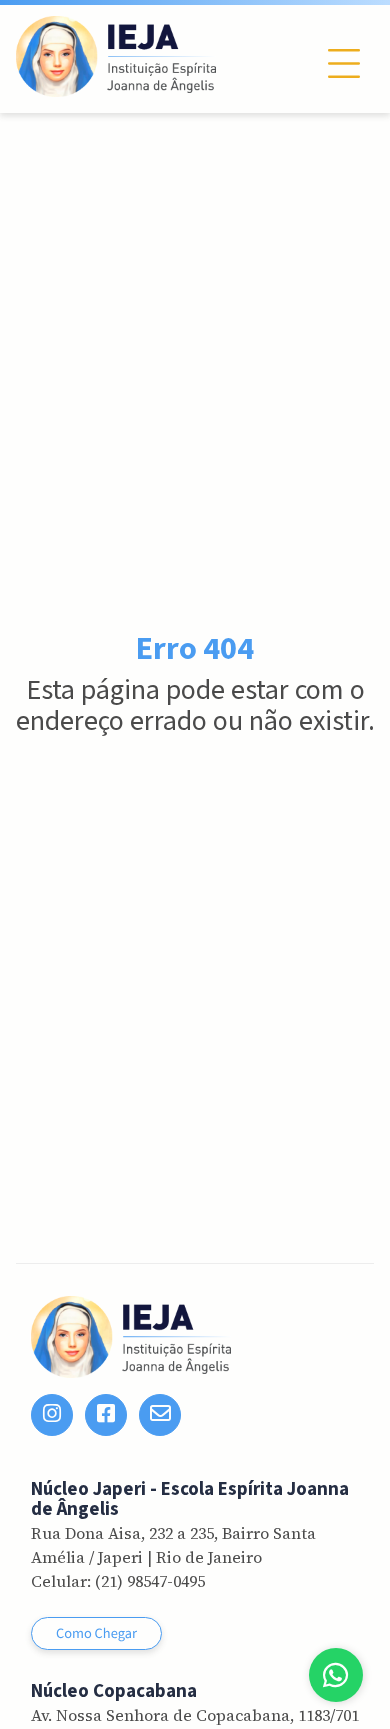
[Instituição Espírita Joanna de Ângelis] (116, 56)
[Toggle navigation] (344, 63)
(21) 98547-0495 (150, 1581)
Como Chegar (96, 1633)
